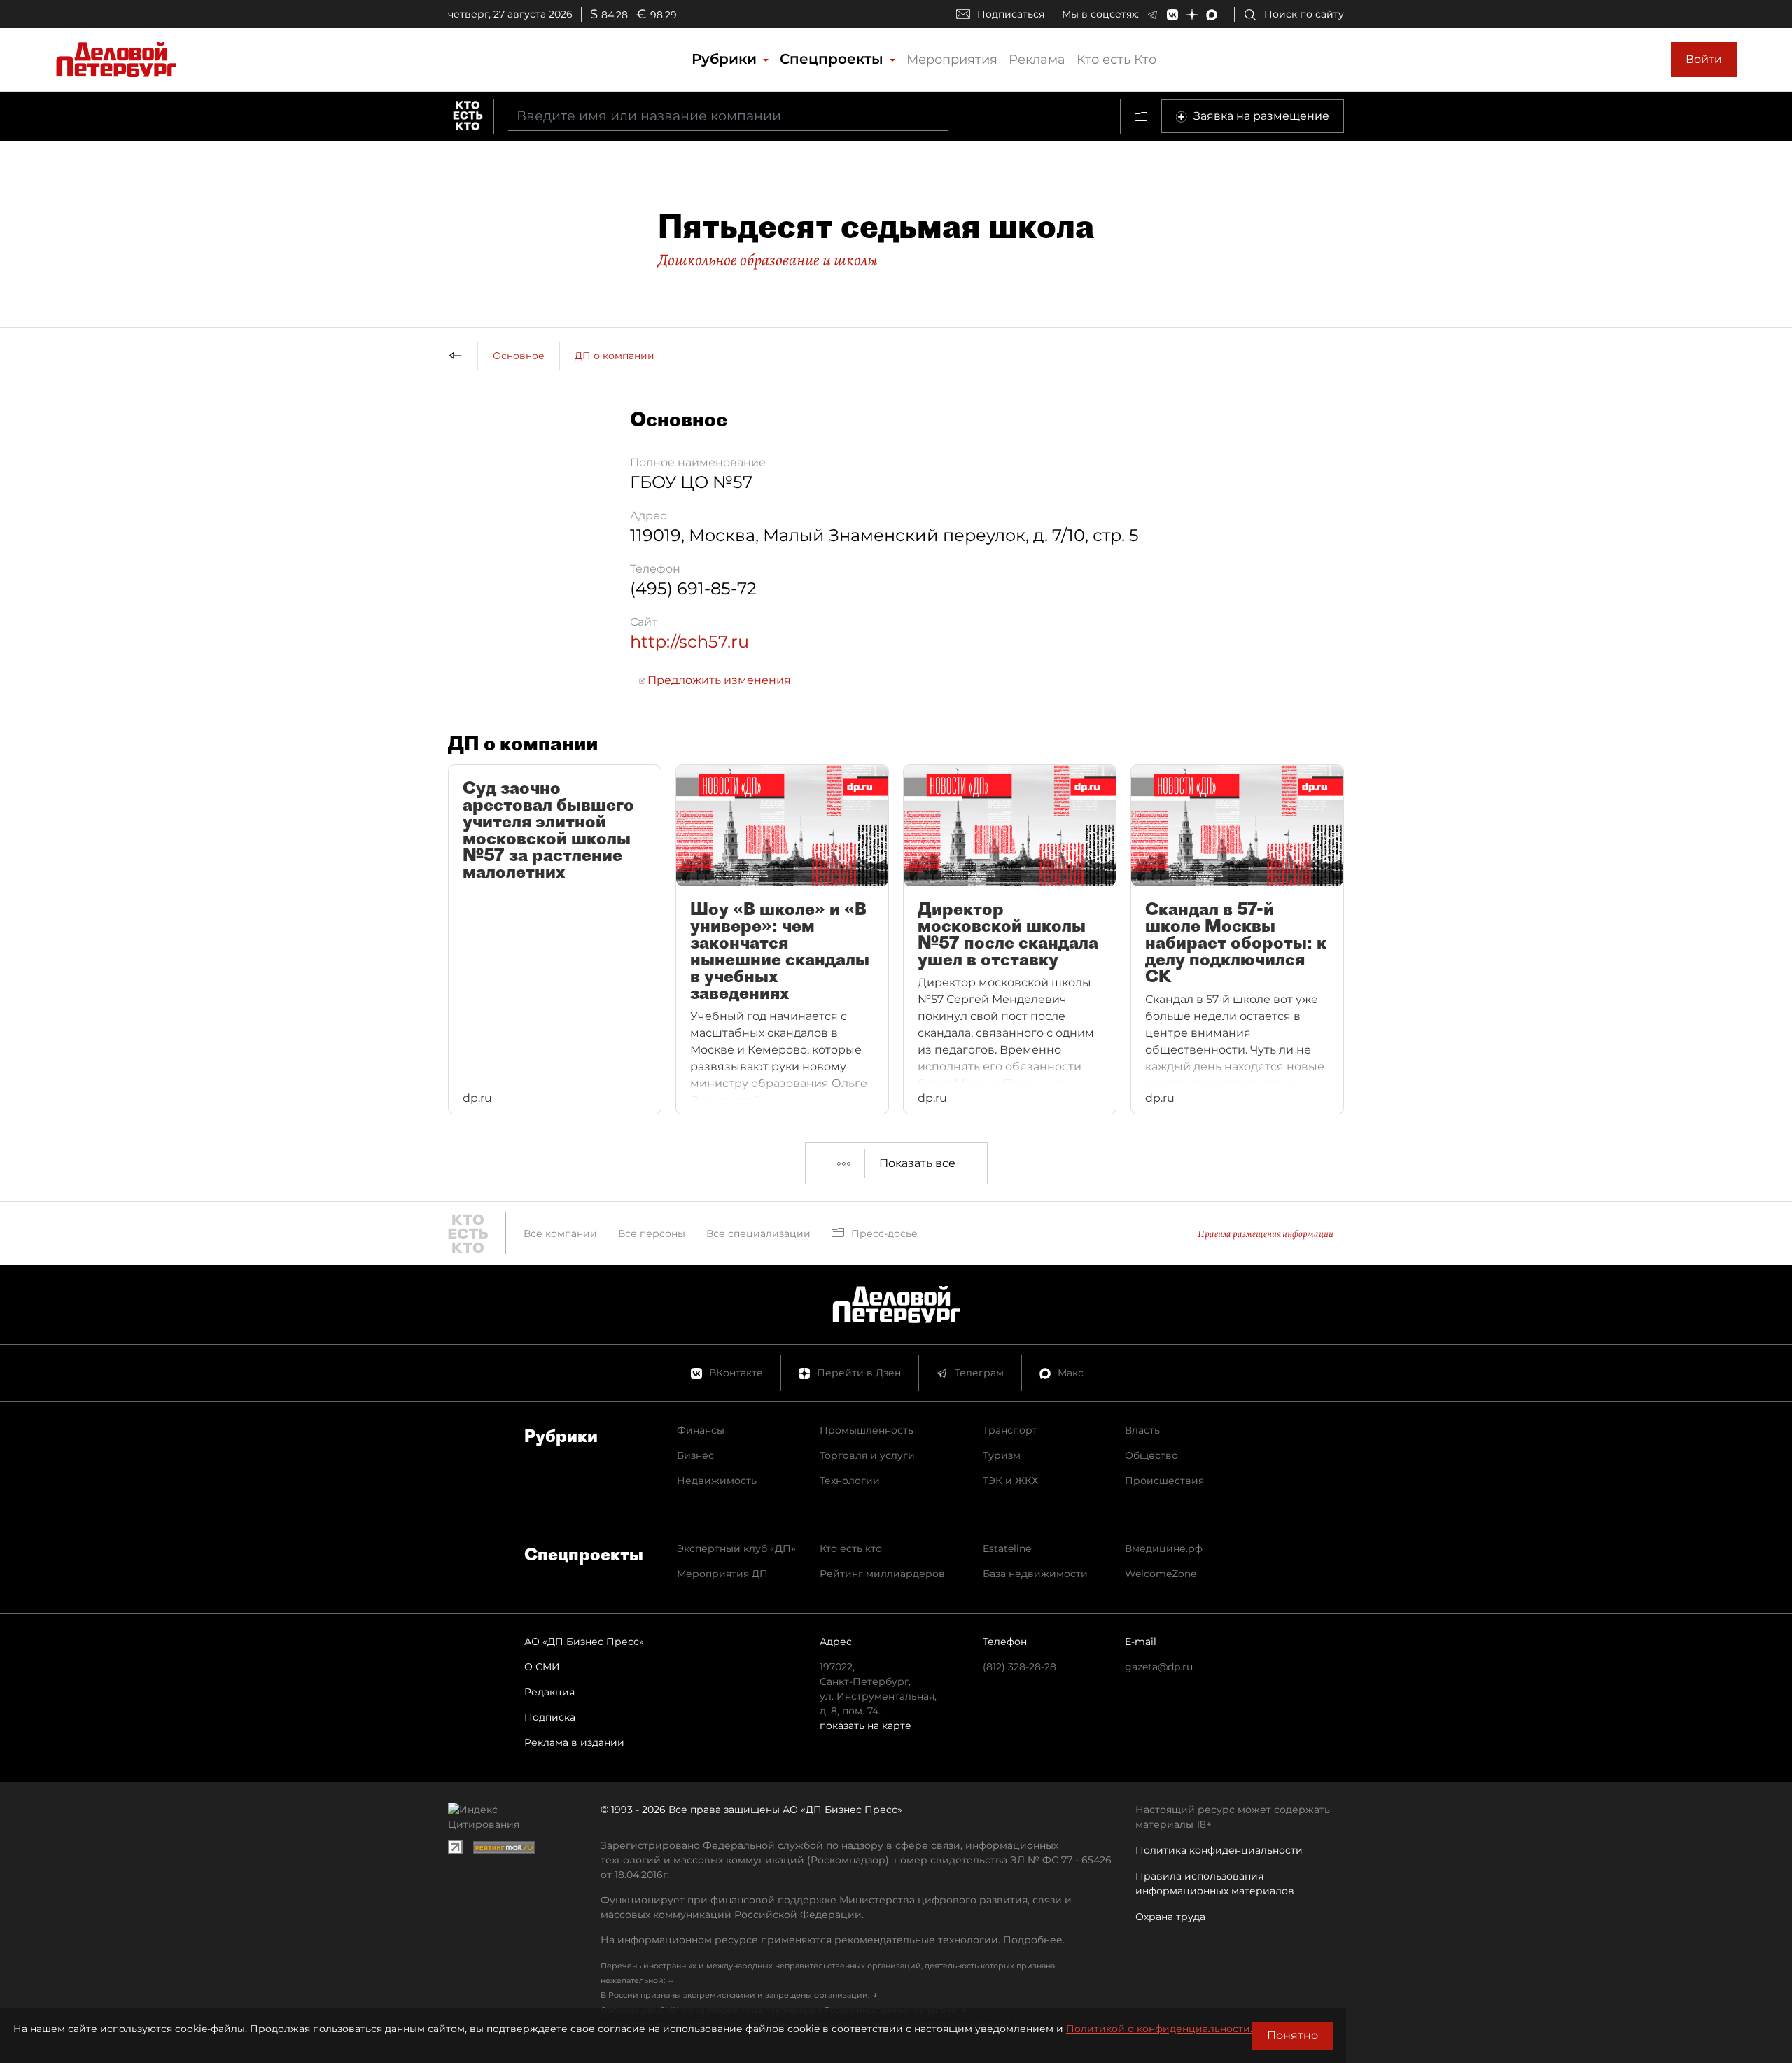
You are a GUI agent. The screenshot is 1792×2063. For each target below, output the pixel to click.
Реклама (1037, 60)
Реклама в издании (574, 1742)
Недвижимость (717, 1481)
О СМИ (542, 1667)
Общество (1151, 1455)
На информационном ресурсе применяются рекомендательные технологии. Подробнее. (833, 1940)
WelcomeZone (1161, 1574)
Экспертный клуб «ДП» (736, 1548)
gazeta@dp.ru (1159, 1667)
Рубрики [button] (726, 59)
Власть (1142, 1430)
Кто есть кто (851, 1548)
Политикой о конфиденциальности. (1159, 2029)
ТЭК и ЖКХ (1010, 1481)
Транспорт (1010, 1430)
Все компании (560, 1233)
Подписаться (1011, 14)
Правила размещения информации (1266, 1234)
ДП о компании (615, 356)
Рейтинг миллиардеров (882, 1574)
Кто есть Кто (1116, 60)
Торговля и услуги (867, 1455)
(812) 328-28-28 (1020, 1667)
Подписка (550, 1717)
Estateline (1007, 1548)
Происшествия (1164, 1481)
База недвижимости (1035, 1574)
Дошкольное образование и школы (768, 260)
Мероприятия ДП (722, 1574)
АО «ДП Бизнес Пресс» (584, 1642)
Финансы (701, 1430)
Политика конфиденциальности (1219, 1850)
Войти (1704, 59)
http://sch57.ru (689, 642)
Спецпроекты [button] (834, 59)
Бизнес (695, 1455)
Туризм (1002, 1455)
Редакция (549, 1692)
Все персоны (652, 1233)
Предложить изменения (718, 680)
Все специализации (758, 1233)
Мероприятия (952, 60)
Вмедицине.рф (1164, 1548)
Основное (519, 356)
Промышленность (867, 1430)
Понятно (1293, 2035)
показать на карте (866, 1726)
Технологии (850, 1481)
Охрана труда (1170, 1917)
